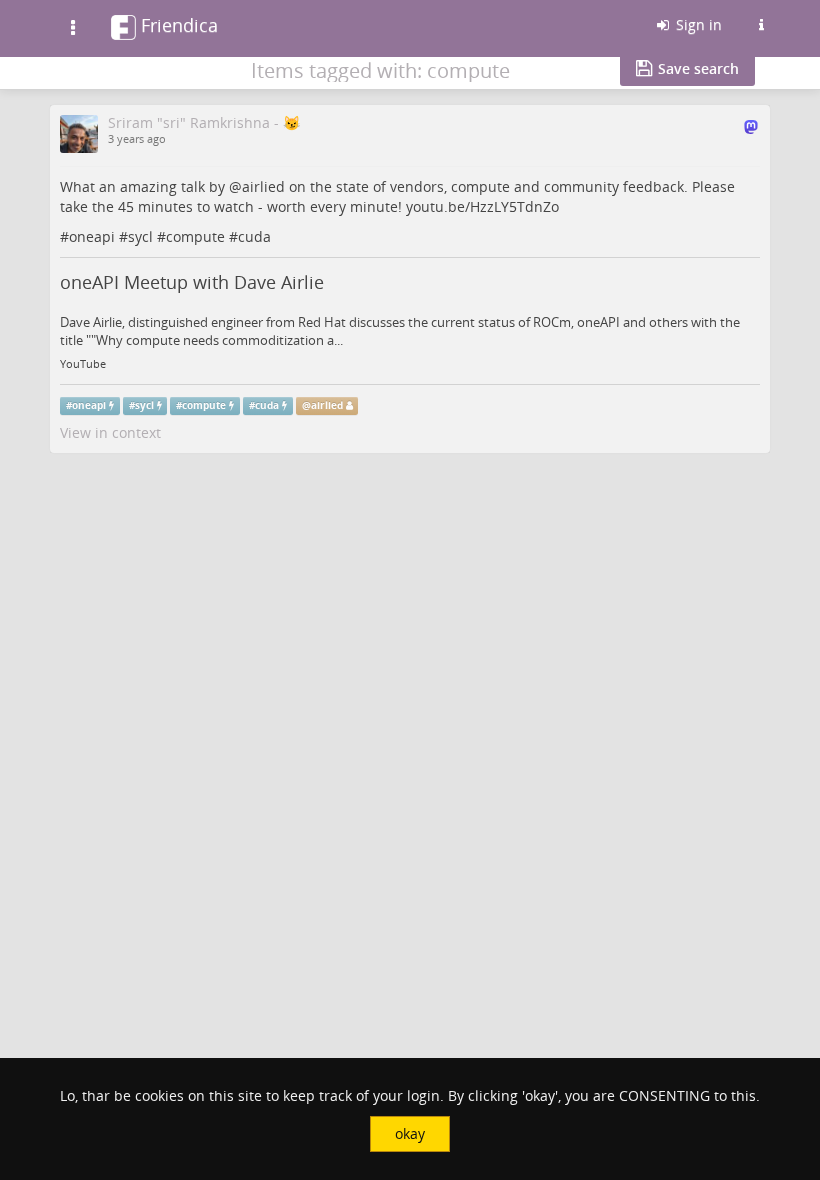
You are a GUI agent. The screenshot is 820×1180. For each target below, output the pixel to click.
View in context (110, 432)
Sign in (697, 24)
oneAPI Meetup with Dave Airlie (192, 282)
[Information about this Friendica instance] (761, 25)
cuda (254, 236)
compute (195, 236)
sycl (140, 236)
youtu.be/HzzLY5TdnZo (482, 206)
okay (410, 1133)
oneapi (92, 236)
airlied (263, 186)
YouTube (83, 364)
